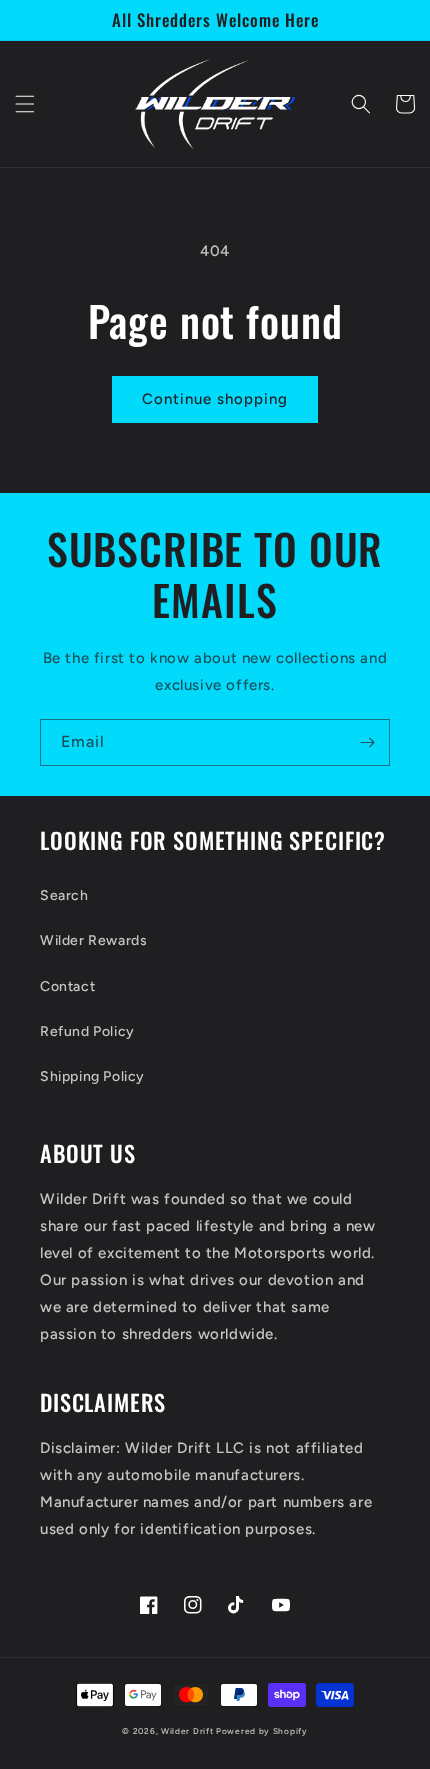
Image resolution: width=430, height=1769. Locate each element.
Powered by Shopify (262, 1731)
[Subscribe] (367, 742)
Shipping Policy (92, 1076)
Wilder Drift (187, 1731)
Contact (67, 986)
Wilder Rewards (93, 940)
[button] (25, 104)
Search (64, 895)
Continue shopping (215, 399)
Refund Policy (87, 1031)
